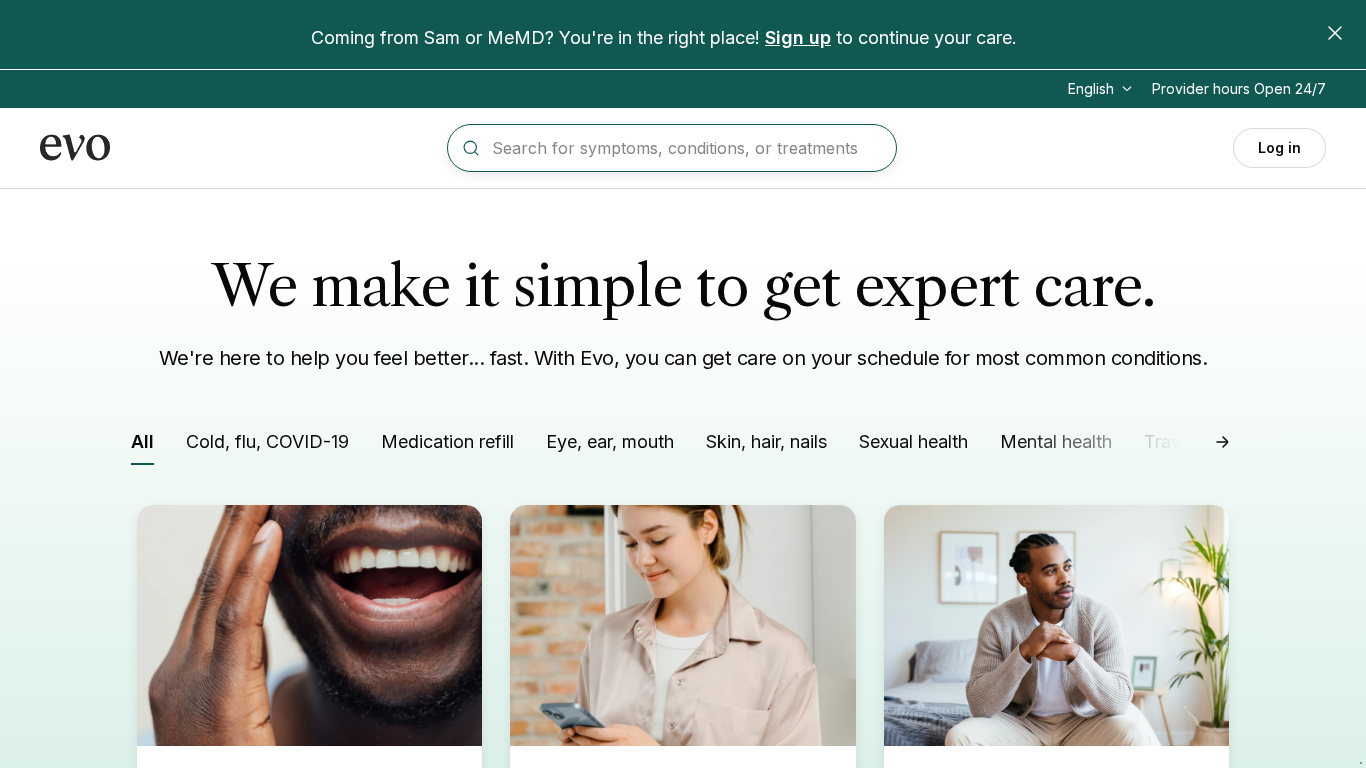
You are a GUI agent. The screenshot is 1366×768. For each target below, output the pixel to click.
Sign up (798, 37)
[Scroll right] (1223, 442)
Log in (1279, 147)
